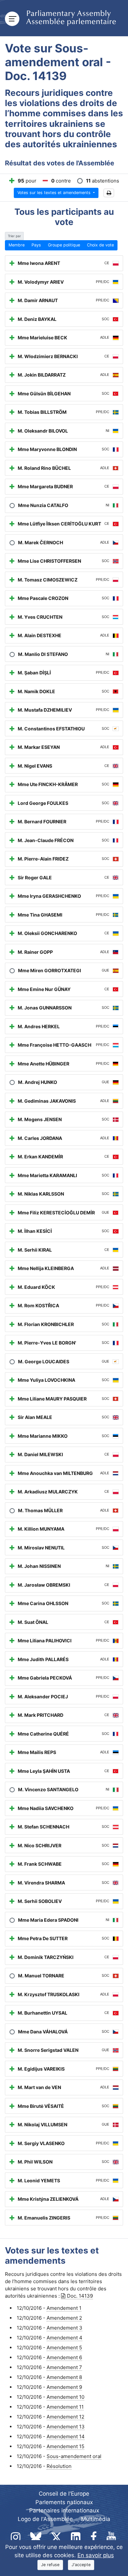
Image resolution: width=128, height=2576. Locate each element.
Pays (36, 245)
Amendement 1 (64, 2308)
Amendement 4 (64, 2338)
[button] (109, 193)
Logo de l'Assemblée (45, 2519)
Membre (17, 245)
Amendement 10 (65, 2397)
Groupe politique (64, 245)
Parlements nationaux (64, 2502)
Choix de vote (100, 245)
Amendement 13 (66, 2427)
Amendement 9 (64, 2387)
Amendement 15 (65, 2446)
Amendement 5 (64, 2348)
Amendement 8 (64, 2377)
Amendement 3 (64, 2328)
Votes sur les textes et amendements (55, 193)
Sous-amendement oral (74, 2456)
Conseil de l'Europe (64, 2494)
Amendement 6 (64, 2357)
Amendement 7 (64, 2367)
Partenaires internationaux (64, 2510)
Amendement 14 (66, 2436)
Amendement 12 (65, 2417)
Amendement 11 (65, 2407)
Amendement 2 (64, 2318)
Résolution (59, 2466)
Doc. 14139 (80, 2296)
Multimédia (96, 2519)
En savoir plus (96, 2555)
